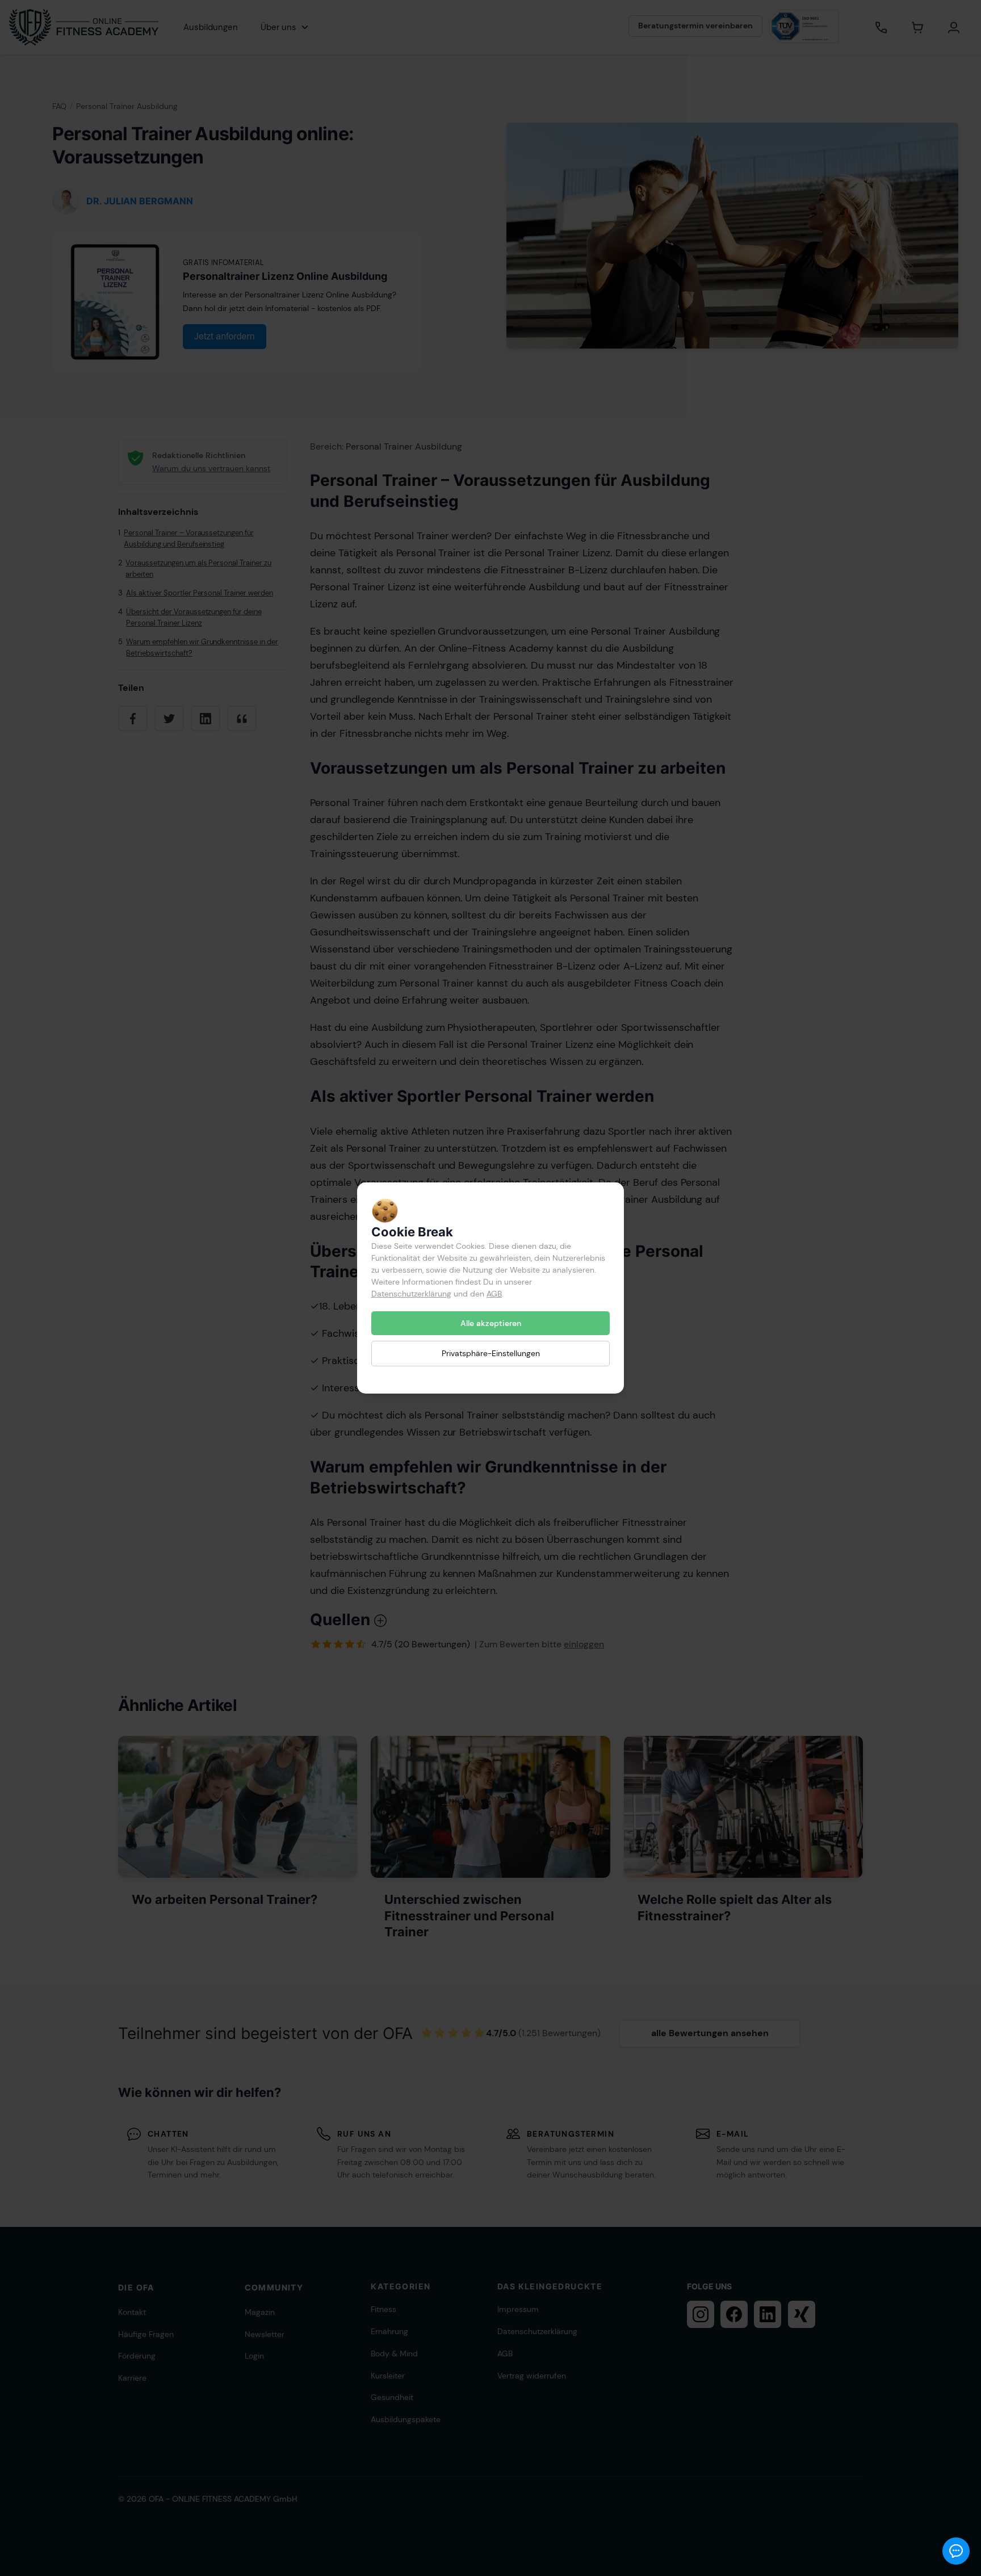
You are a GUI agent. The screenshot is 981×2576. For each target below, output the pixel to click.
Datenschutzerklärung (411, 1294)
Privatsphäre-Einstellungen (491, 1353)
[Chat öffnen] (956, 2551)
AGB (494, 1294)
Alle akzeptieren (491, 1323)
